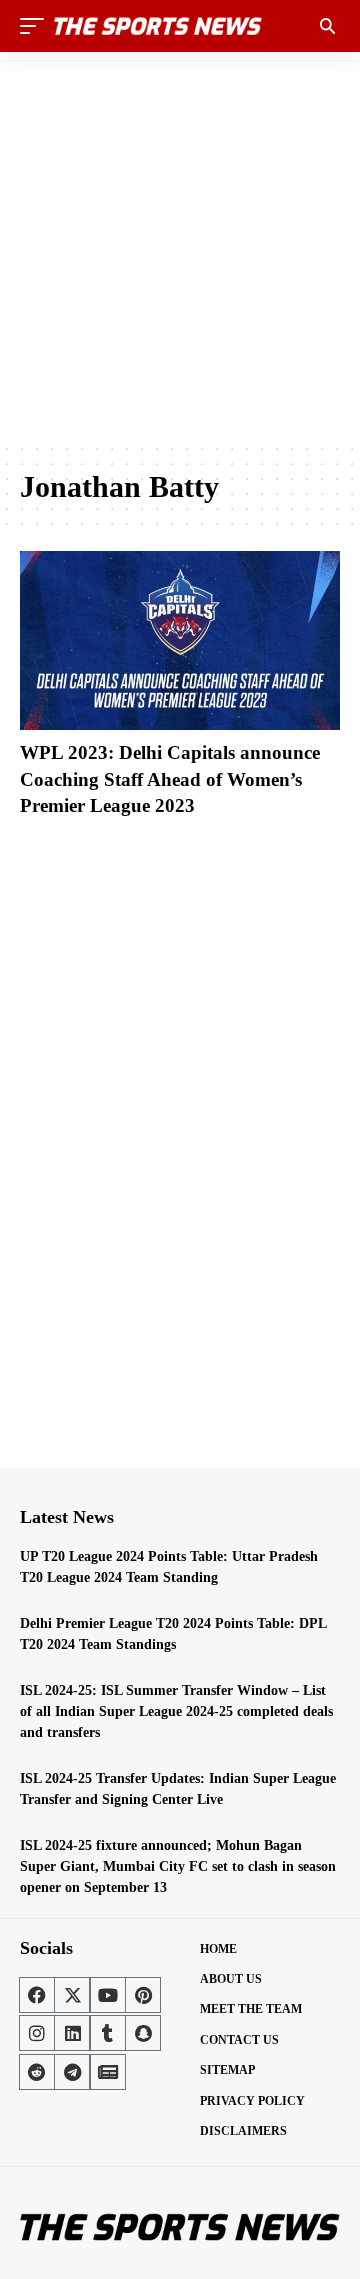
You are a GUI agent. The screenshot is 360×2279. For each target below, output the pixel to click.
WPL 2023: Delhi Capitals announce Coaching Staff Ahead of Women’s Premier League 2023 (170, 779)
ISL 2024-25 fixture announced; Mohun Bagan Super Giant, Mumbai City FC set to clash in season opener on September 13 (178, 1866)
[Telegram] (72, 2072)
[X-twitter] (72, 1995)
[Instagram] (37, 2033)
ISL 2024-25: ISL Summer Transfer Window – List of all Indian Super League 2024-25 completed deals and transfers (176, 1711)
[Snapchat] (143, 2033)
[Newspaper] (108, 2072)
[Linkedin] (72, 2033)
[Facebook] (37, 1995)
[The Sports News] (158, 26)
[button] (37, 26)
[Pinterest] (143, 1995)
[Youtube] (108, 1995)
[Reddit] (37, 2072)
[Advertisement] (180, 247)
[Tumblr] (108, 2033)
